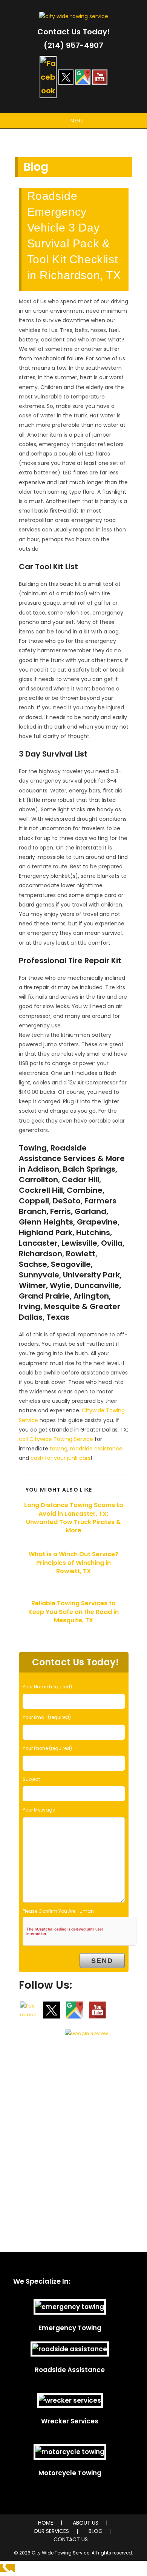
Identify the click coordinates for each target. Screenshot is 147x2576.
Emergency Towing (70, 2328)
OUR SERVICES (51, 2531)
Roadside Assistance (70, 2370)
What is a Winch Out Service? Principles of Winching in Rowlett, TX (73, 1563)
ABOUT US (86, 2523)
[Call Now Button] (8, 2568)
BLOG (96, 2531)
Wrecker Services (70, 2421)
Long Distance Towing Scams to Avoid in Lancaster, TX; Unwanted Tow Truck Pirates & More (74, 1518)
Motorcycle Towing (70, 2473)
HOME (46, 2523)
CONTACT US (71, 2539)
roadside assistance (96, 1449)
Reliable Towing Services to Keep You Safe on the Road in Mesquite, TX (73, 1612)
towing (59, 1449)
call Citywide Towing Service (56, 1439)
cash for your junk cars (60, 1458)
